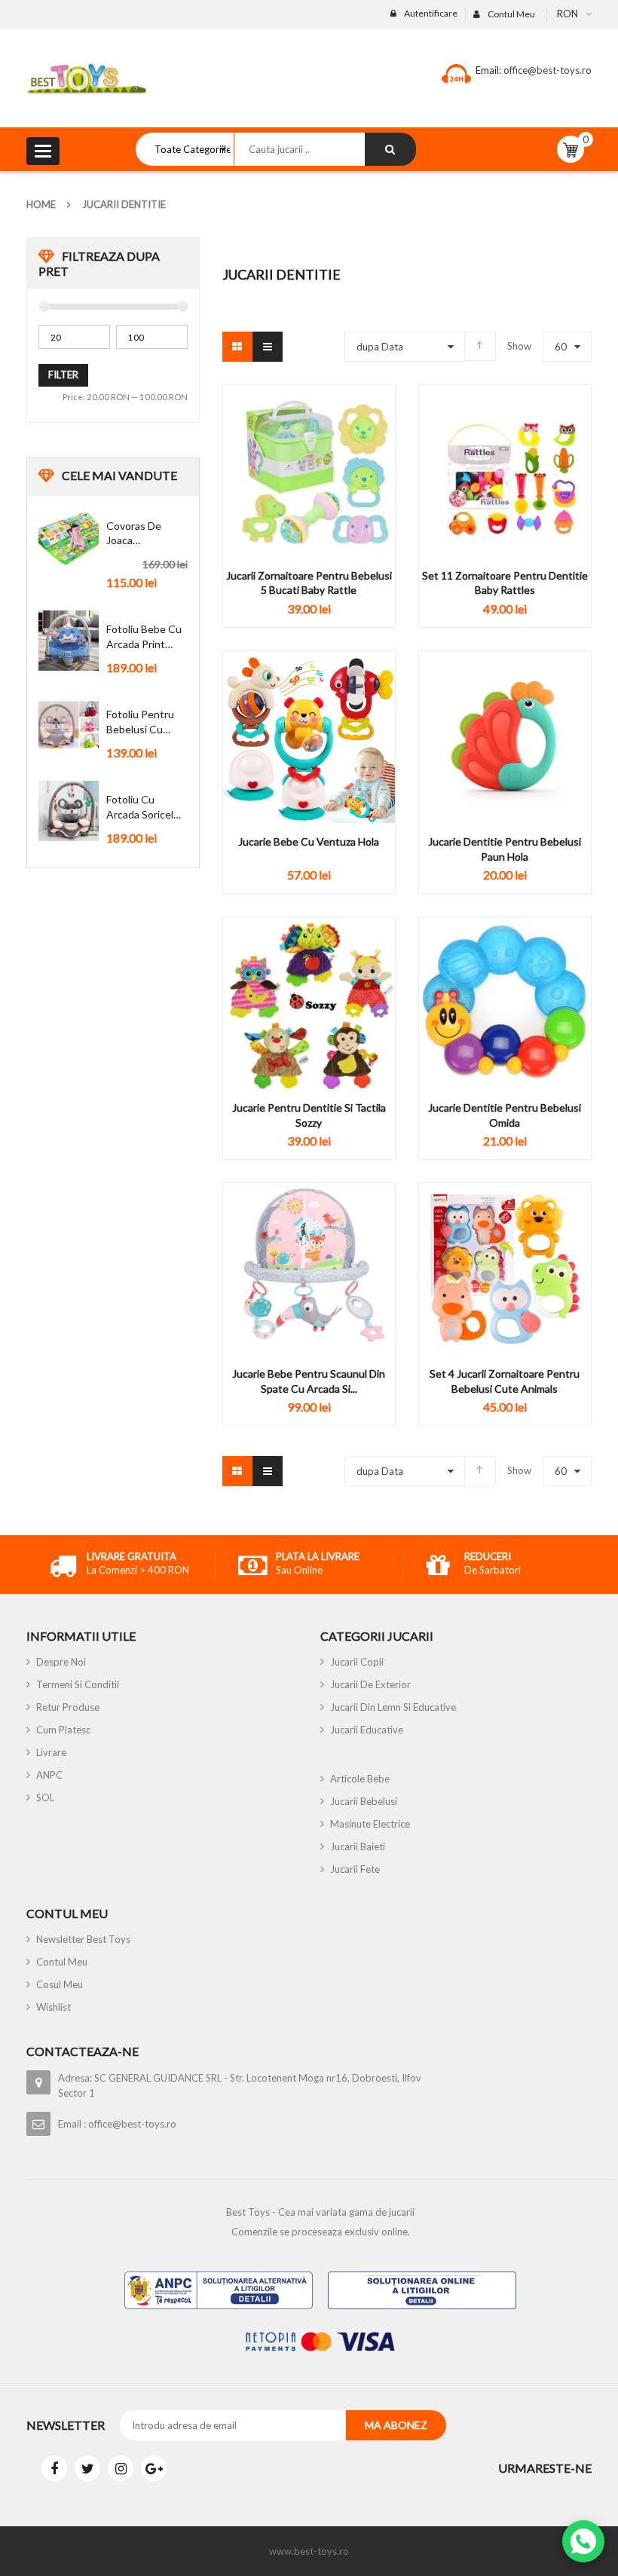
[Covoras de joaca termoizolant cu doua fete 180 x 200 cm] (69, 537)
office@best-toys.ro (546, 70)
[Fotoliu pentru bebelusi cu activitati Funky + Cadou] (69, 726)
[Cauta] (390, 149)
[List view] (268, 347)
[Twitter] (87, 2468)
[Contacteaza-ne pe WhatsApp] (583, 2541)
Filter (63, 375)
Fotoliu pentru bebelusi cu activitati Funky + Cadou (143, 722)
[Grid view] (237, 347)
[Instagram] (121, 2468)
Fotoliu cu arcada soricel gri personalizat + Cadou (144, 807)
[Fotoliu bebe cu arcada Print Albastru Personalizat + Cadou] (69, 641)
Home (41, 204)
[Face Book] (54, 2468)
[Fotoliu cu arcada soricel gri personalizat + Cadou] (69, 811)
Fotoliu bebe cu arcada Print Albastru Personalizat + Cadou (144, 637)
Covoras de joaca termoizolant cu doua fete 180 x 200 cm (145, 534)
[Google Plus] (154, 2468)
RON (568, 14)
